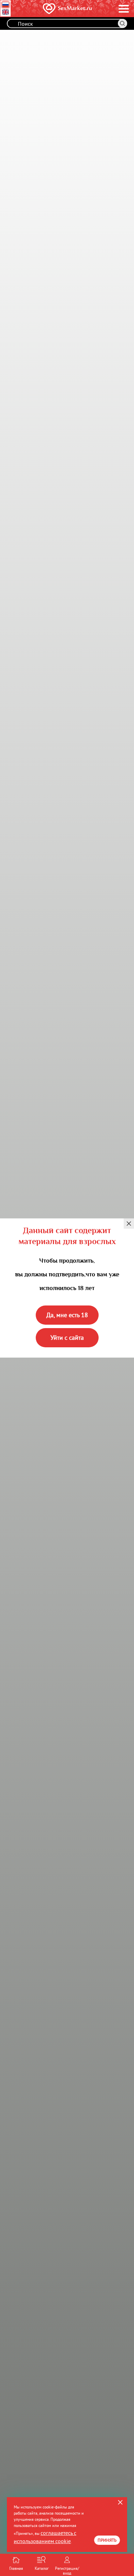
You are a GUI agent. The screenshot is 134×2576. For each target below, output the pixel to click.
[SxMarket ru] (57, 9)
